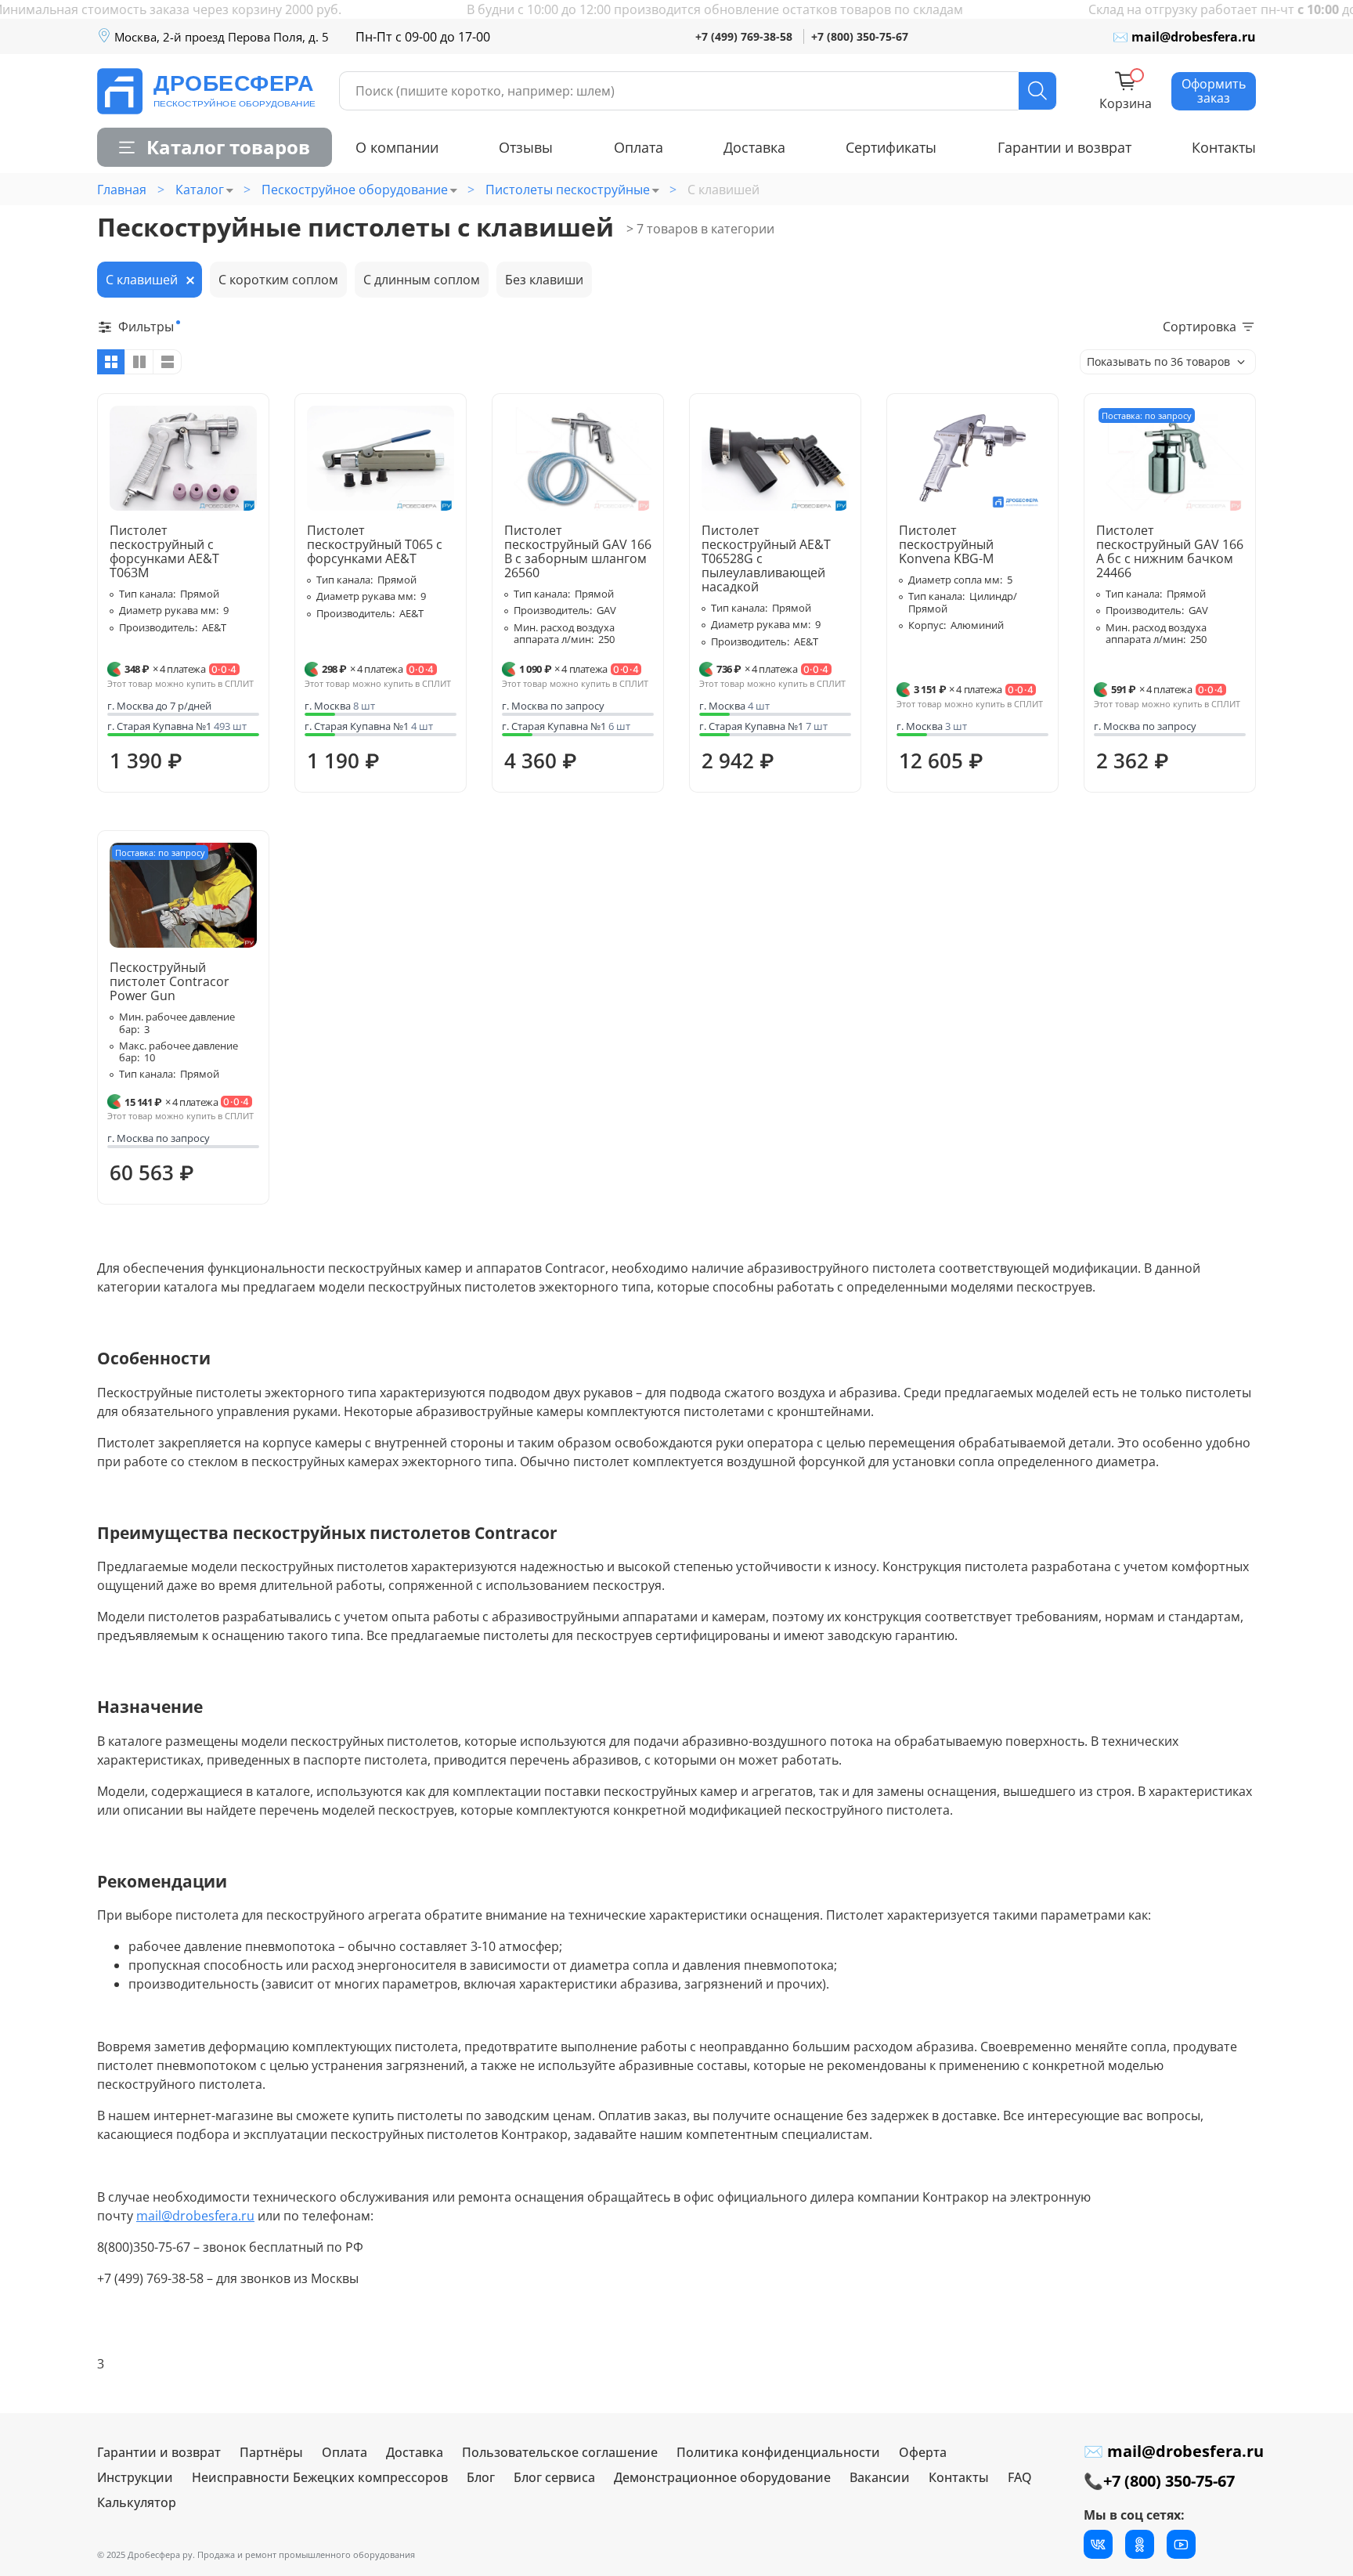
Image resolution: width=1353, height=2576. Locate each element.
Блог (481, 2477)
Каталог (200, 190)
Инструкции (135, 2477)
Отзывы (526, 147)
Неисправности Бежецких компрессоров (320, 2477)
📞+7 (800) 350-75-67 (1159, 2481)
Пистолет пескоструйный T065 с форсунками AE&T (375, 544)
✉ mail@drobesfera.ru (1184, 37)
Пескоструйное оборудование (355, 190)
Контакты (1224, 147)
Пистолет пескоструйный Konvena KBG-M (946, 544)
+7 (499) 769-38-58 (744, 36)
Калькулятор (137, 2502)
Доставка (754, 147)
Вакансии (880, 2477)
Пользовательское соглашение (560, 2452)
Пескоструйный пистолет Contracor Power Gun (170, 981)
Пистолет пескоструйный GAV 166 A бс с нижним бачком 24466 (1170, 551)
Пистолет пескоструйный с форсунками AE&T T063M (164, 551)
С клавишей (142, 280)
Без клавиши (544, 280)
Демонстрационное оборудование (722, 2477)
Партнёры (271, 2452)
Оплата (639, 147)
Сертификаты (891, 147)
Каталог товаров (228, 147)
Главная (122, 190)
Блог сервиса (554, 2477)
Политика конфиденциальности (778, 2452)
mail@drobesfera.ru (195, 2216)
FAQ (1020, 2477)
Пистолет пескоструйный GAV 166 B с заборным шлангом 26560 (578, 551)
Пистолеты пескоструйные (568, 190)
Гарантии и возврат (1064, 147)
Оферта (923, 2452)
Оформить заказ (1214, 91)
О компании (397, 147)
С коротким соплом (278, 280)
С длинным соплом (422, 280)
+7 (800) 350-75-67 (860, 36)
